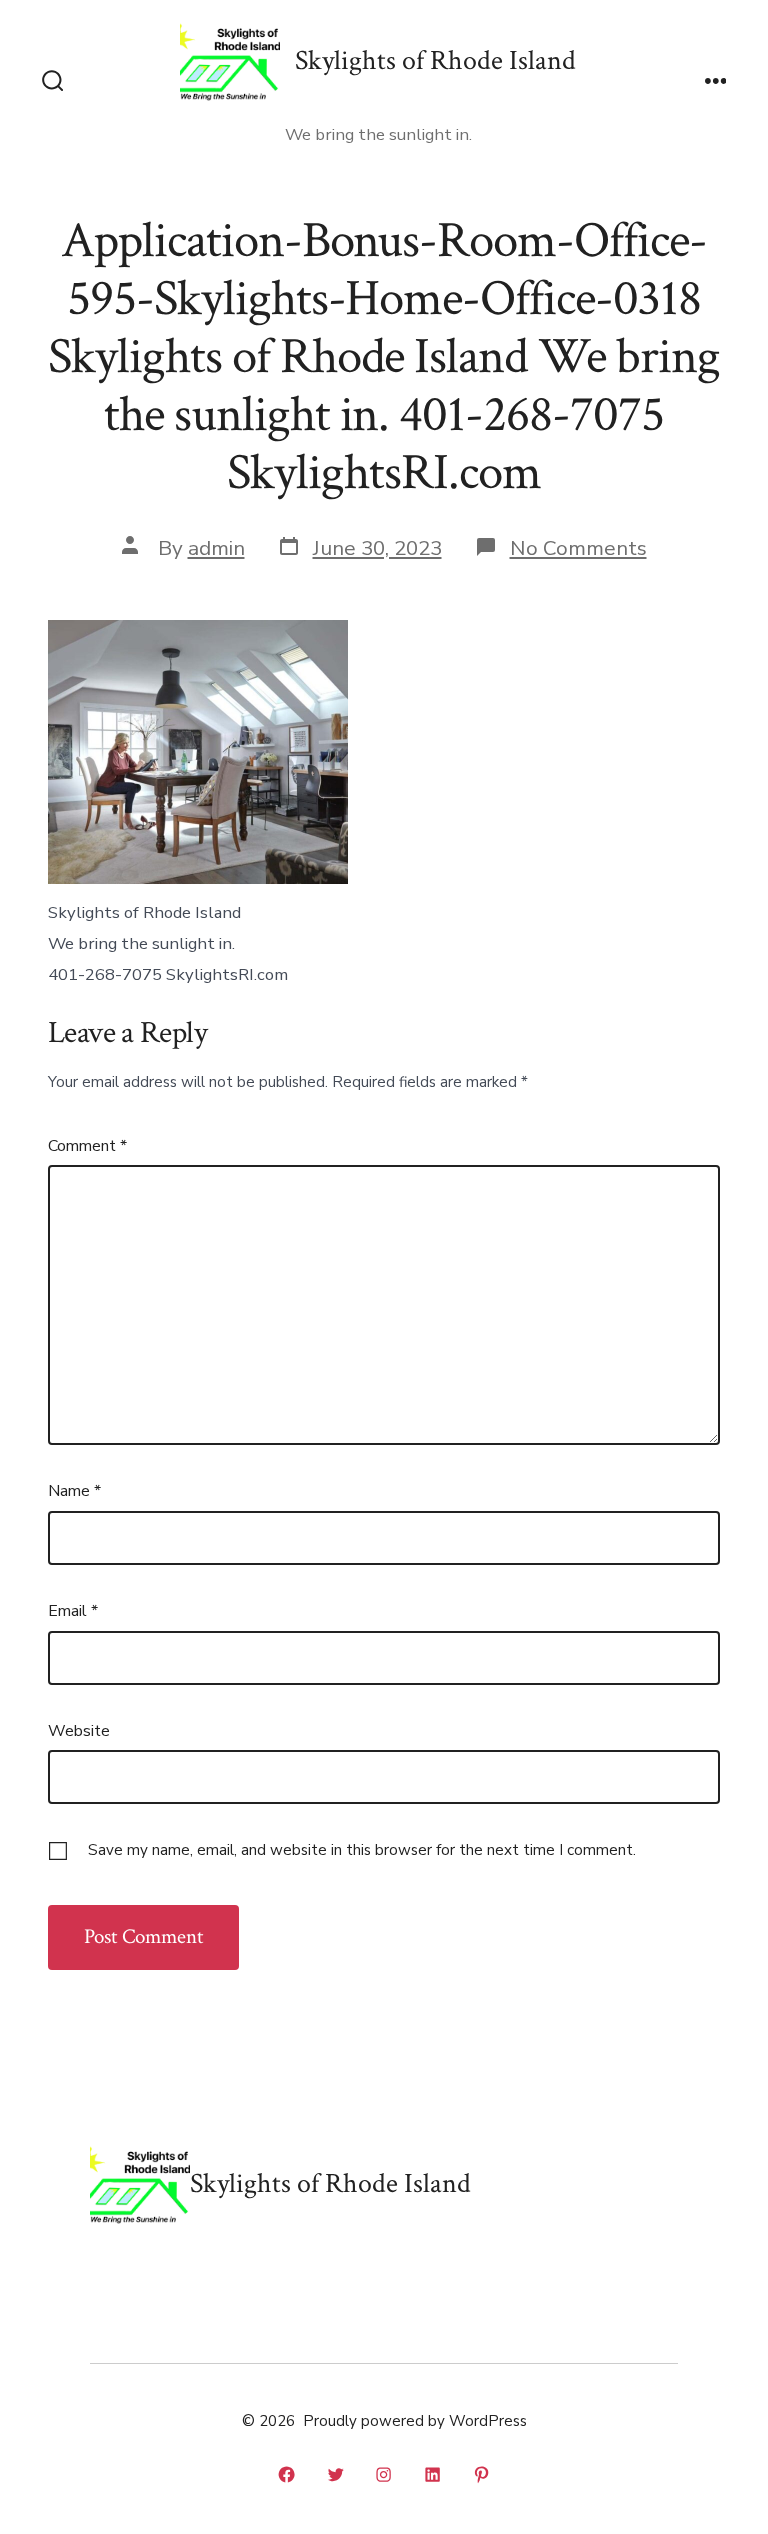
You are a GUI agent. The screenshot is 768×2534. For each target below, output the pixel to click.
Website (79, 1731)
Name (74, 1491)
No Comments (578, 548)
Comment (87, 1146)
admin (216, 548)
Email (73, 1611)
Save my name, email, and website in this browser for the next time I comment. (362, 1850)
